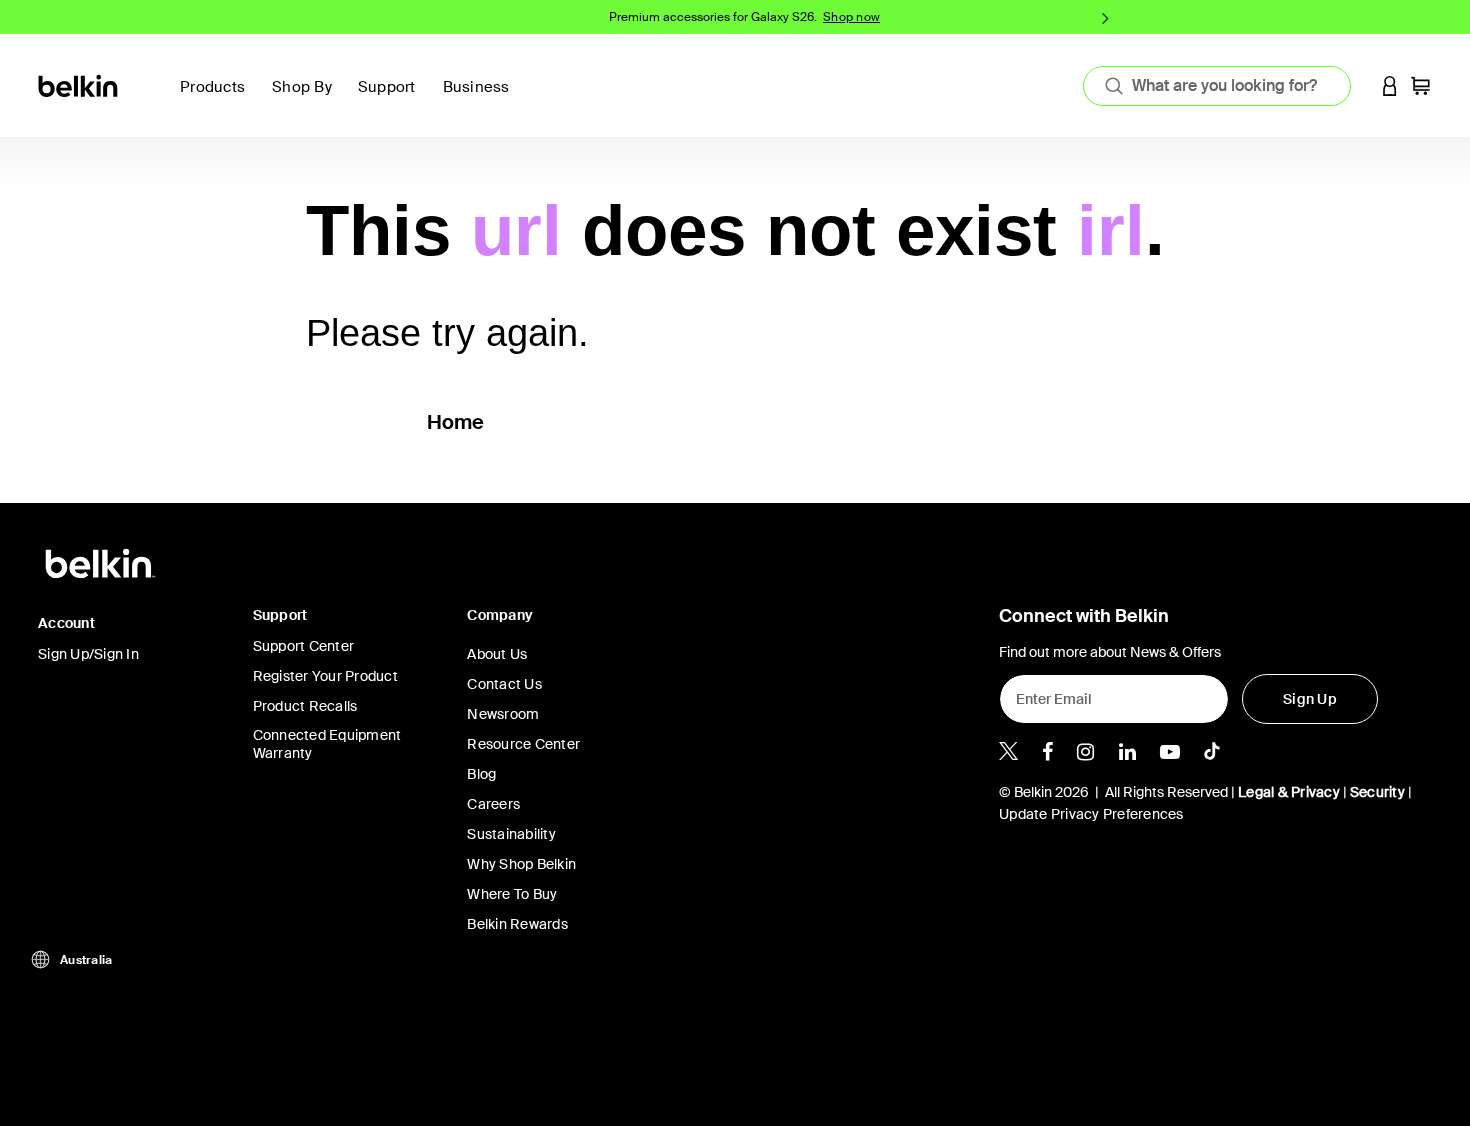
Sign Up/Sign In (88, 654)
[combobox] (1217, 86)
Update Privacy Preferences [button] (1091, 814)
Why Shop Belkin (521, 864)
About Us (497, 654)
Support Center (304, 646)
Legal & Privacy (1289, 792)
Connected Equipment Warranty (327, 744)
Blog (481, 774)
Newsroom (503, 714)
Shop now (851, 17)
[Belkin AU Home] (79, 84)
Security (1377, 792)
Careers (493, 804)
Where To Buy (512, 894)
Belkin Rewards (517, 924)
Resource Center (523, 744)
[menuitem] (392, 98)
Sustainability (511, 834)
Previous (364, 17)
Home (456, 422)
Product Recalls (305, 706)
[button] (1390, 85)
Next (1105, 17)
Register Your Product (325, 676)
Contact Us (504, 684)
